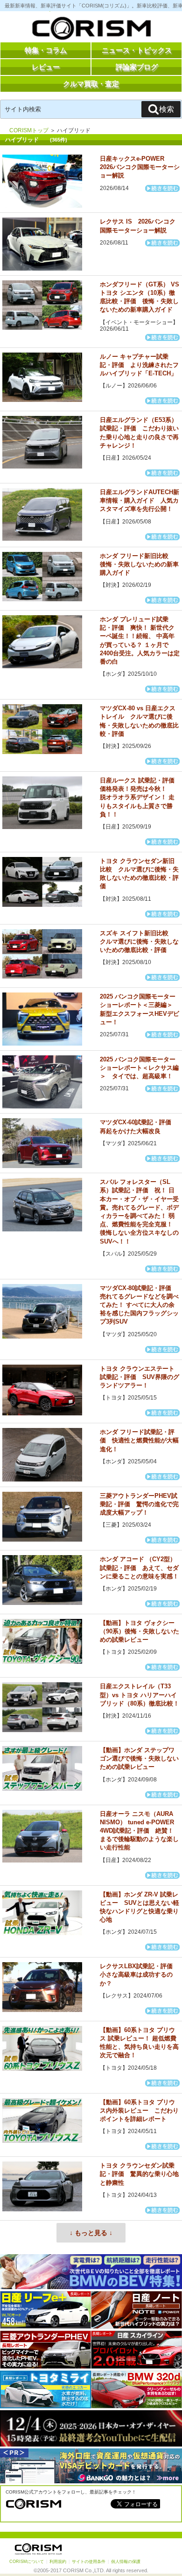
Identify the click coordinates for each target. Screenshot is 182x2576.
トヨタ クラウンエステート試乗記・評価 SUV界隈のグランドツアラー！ (140, 1377)
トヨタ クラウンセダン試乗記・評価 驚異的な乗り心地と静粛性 (139, 2174)
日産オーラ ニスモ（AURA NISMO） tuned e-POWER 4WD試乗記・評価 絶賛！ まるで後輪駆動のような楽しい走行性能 (139, 1831)
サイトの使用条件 (89, 2562)
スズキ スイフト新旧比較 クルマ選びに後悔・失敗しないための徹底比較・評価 (139, 941)
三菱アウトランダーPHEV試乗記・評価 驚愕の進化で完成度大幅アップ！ (139, 1504)
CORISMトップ (29, 130)
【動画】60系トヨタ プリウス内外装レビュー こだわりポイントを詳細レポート (139, 2110)
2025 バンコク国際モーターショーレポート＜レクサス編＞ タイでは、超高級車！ (139, 1068)
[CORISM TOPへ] (91, 30)
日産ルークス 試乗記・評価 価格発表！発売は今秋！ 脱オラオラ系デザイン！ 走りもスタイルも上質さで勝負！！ (140, 797)
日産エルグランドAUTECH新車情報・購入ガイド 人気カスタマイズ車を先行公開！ (140, 500)
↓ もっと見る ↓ (91, 2233)
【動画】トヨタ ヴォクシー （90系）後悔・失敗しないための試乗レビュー (140, 1631)
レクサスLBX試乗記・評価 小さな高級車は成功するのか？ (139, 1974)
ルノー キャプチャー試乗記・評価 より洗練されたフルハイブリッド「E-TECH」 (139, 365)
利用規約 (58, 2562)
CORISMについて (27, 2562)
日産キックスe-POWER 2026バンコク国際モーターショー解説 (140, 167)
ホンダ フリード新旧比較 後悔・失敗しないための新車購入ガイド (139, 564)
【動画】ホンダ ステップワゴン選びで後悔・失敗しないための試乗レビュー (139, 1758)
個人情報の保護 (126, 2562)
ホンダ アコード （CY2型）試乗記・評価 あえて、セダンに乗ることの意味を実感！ (139, 1567)
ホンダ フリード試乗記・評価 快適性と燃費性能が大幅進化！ (139, 1440)
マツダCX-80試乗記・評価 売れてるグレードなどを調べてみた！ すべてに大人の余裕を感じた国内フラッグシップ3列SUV (139, 1305)
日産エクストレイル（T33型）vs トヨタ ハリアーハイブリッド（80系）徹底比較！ (140, 1695)
